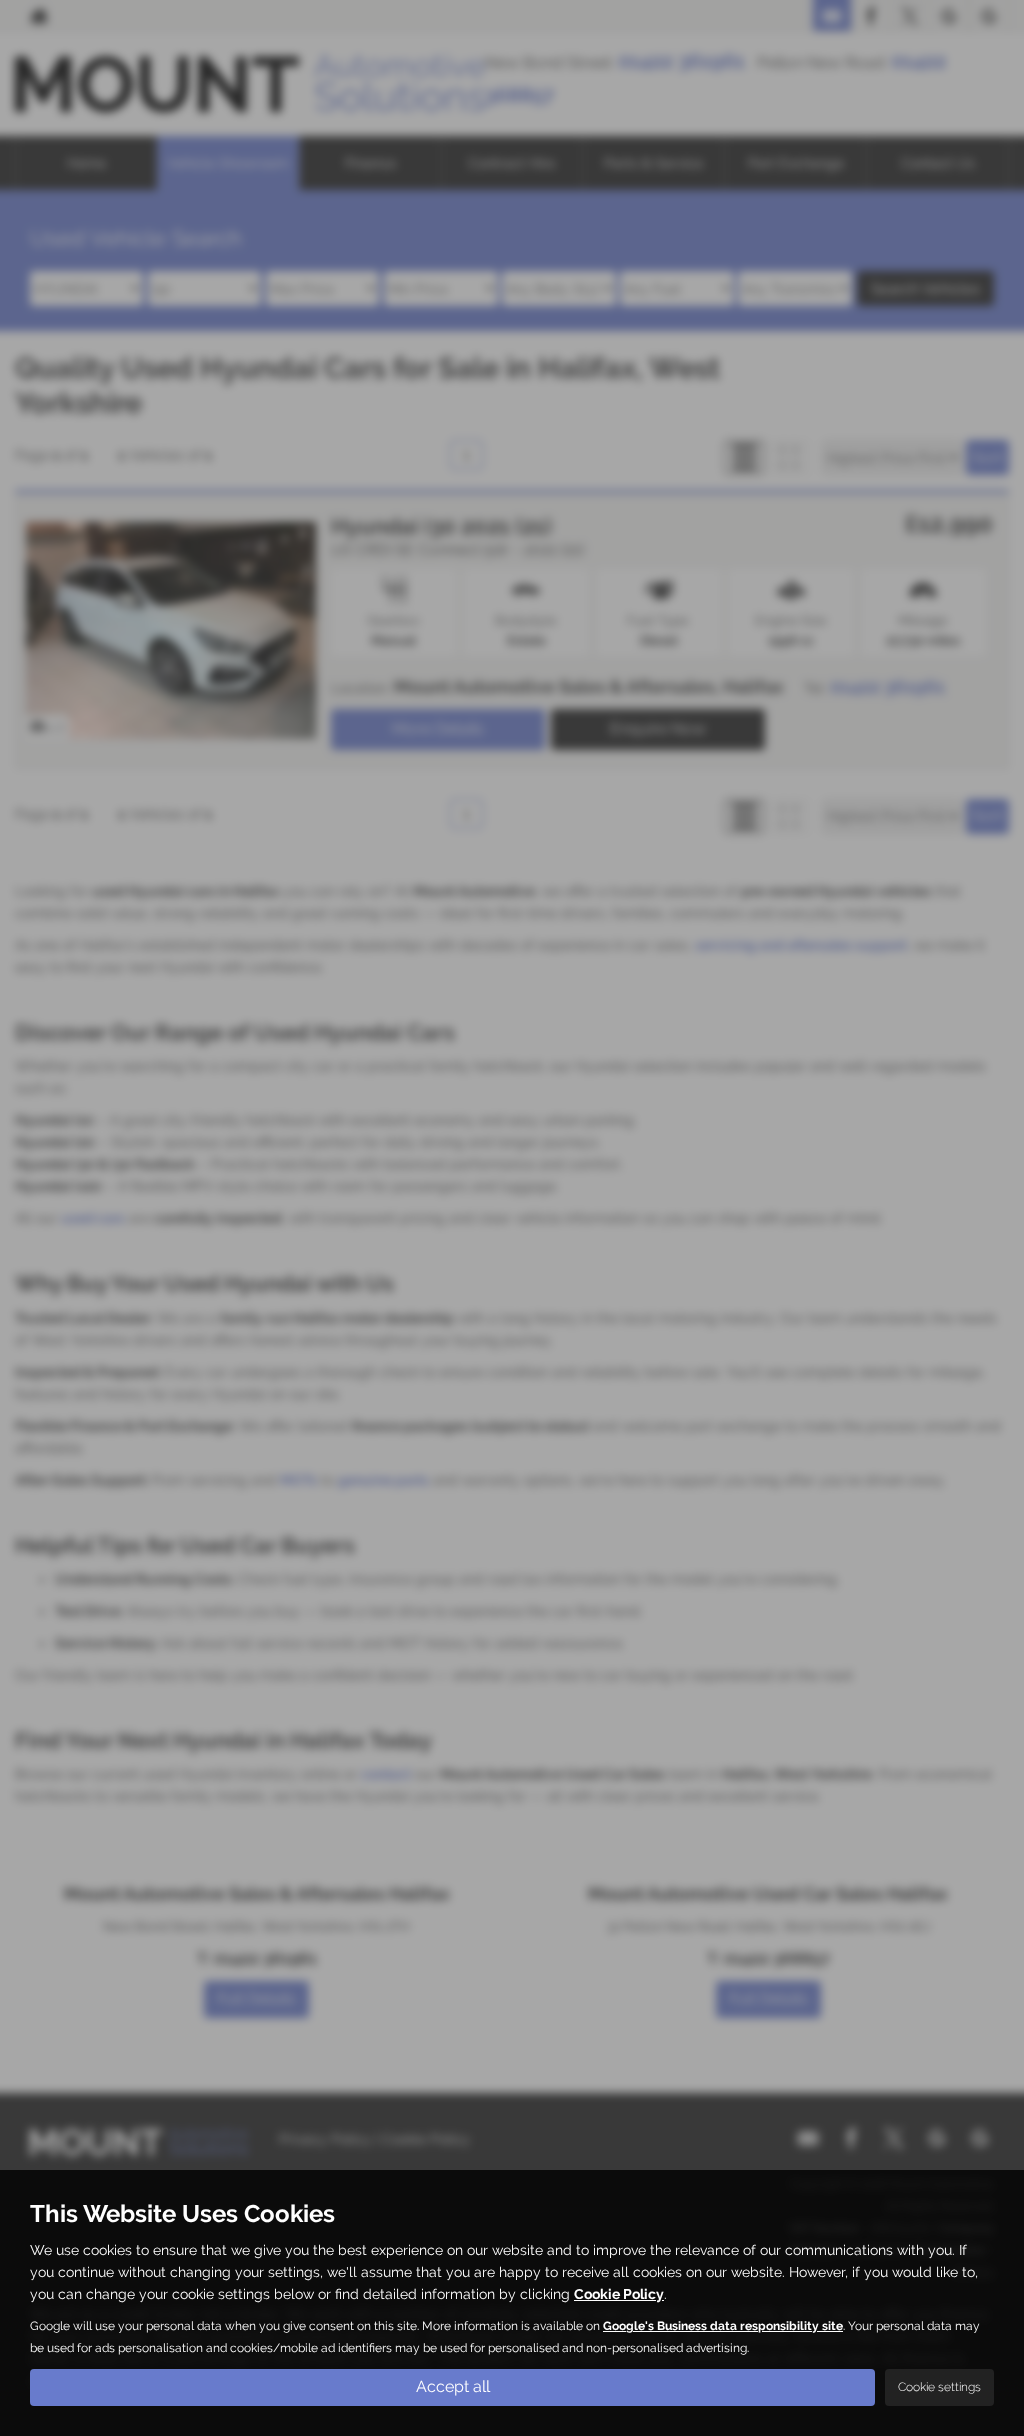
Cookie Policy (619, 2294)
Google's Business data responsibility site (723, 2326)
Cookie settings (939, 2387)
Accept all (453, 2386)
